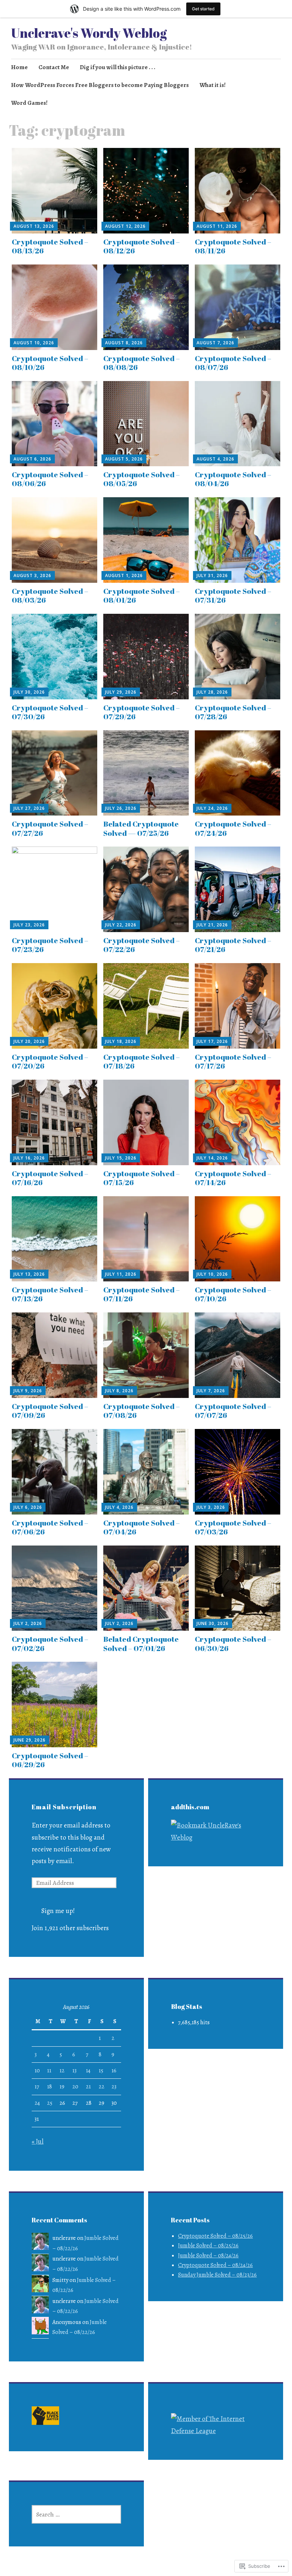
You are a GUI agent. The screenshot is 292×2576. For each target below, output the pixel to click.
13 (74, 2071)
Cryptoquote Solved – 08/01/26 (142, 595)
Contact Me (54, 67)
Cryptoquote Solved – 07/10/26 (233, 1294)
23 (114, 2087)
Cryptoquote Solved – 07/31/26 (233, 595)
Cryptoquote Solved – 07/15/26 (142, 1178)
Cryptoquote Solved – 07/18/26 (142, 1061)
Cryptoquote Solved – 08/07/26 (233, 363)
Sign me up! (58, 1911)
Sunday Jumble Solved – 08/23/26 (217, 2275)
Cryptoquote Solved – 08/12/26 (142, 246)
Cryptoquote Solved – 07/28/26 (233, 712)
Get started (203, 9)
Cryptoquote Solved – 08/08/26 (142, 363)
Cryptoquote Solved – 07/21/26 (233, 945)
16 (114, 2071)
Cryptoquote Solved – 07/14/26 (233, 1178)
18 (49, 2087)
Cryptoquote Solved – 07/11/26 (142, 1294)
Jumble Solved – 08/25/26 (208, 2246)
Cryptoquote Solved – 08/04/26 (233, 479)
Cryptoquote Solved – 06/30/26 (233, 1643)
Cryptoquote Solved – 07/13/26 (50, 1294)
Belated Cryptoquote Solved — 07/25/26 (141, 828)
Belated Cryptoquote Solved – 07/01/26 (141, 1643)
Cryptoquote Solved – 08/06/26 (50, 479)
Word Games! (29, 103)
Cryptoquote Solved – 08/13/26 (50, 246)
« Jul (38, 2141)
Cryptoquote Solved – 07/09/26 (50, 1411)
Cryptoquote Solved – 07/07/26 (233, 1411)
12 (62, 2071)
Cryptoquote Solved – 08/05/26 (142, 479)
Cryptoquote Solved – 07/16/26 (50, 1178)
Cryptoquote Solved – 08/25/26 (215, 2236)
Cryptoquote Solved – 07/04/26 (142, 1527)
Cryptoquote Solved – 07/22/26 (142, 945)
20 (75, 2087)
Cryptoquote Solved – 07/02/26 (50, 1643)
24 (37, 2103)
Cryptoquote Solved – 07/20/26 (50, 1061)
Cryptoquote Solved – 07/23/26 (50, 945)
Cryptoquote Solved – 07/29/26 (142, 712)
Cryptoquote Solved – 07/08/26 (142, 1411)
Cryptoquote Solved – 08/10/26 (50, 363)
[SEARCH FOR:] (76, 2514)
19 (62, 2087)
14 (88, 2071)
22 (101, 2087)
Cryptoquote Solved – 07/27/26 (50, 828)
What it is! (213, 85)
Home (19, 67)
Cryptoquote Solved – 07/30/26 (50, 712)
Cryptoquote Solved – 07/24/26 (233, 828)
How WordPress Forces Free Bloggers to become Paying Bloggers (100, 85)
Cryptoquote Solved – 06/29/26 (50, 1760)
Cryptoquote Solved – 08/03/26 (50, 595)
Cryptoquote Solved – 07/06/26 (50, 1527)
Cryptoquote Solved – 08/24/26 (215, 2265)
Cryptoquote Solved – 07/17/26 (233, 1061)
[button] (45, 2417)
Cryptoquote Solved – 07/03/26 (233, 1527)
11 (49, 2071)
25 (50, 2103)
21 (88, 2087)
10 (37, 2071)
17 (37, 2087)
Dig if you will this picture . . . (118, 67)
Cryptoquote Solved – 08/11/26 (233, 246)
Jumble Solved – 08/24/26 (208, 2256)
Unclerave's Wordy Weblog (89, 33)
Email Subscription (64, 1807)
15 (101, 2071)
